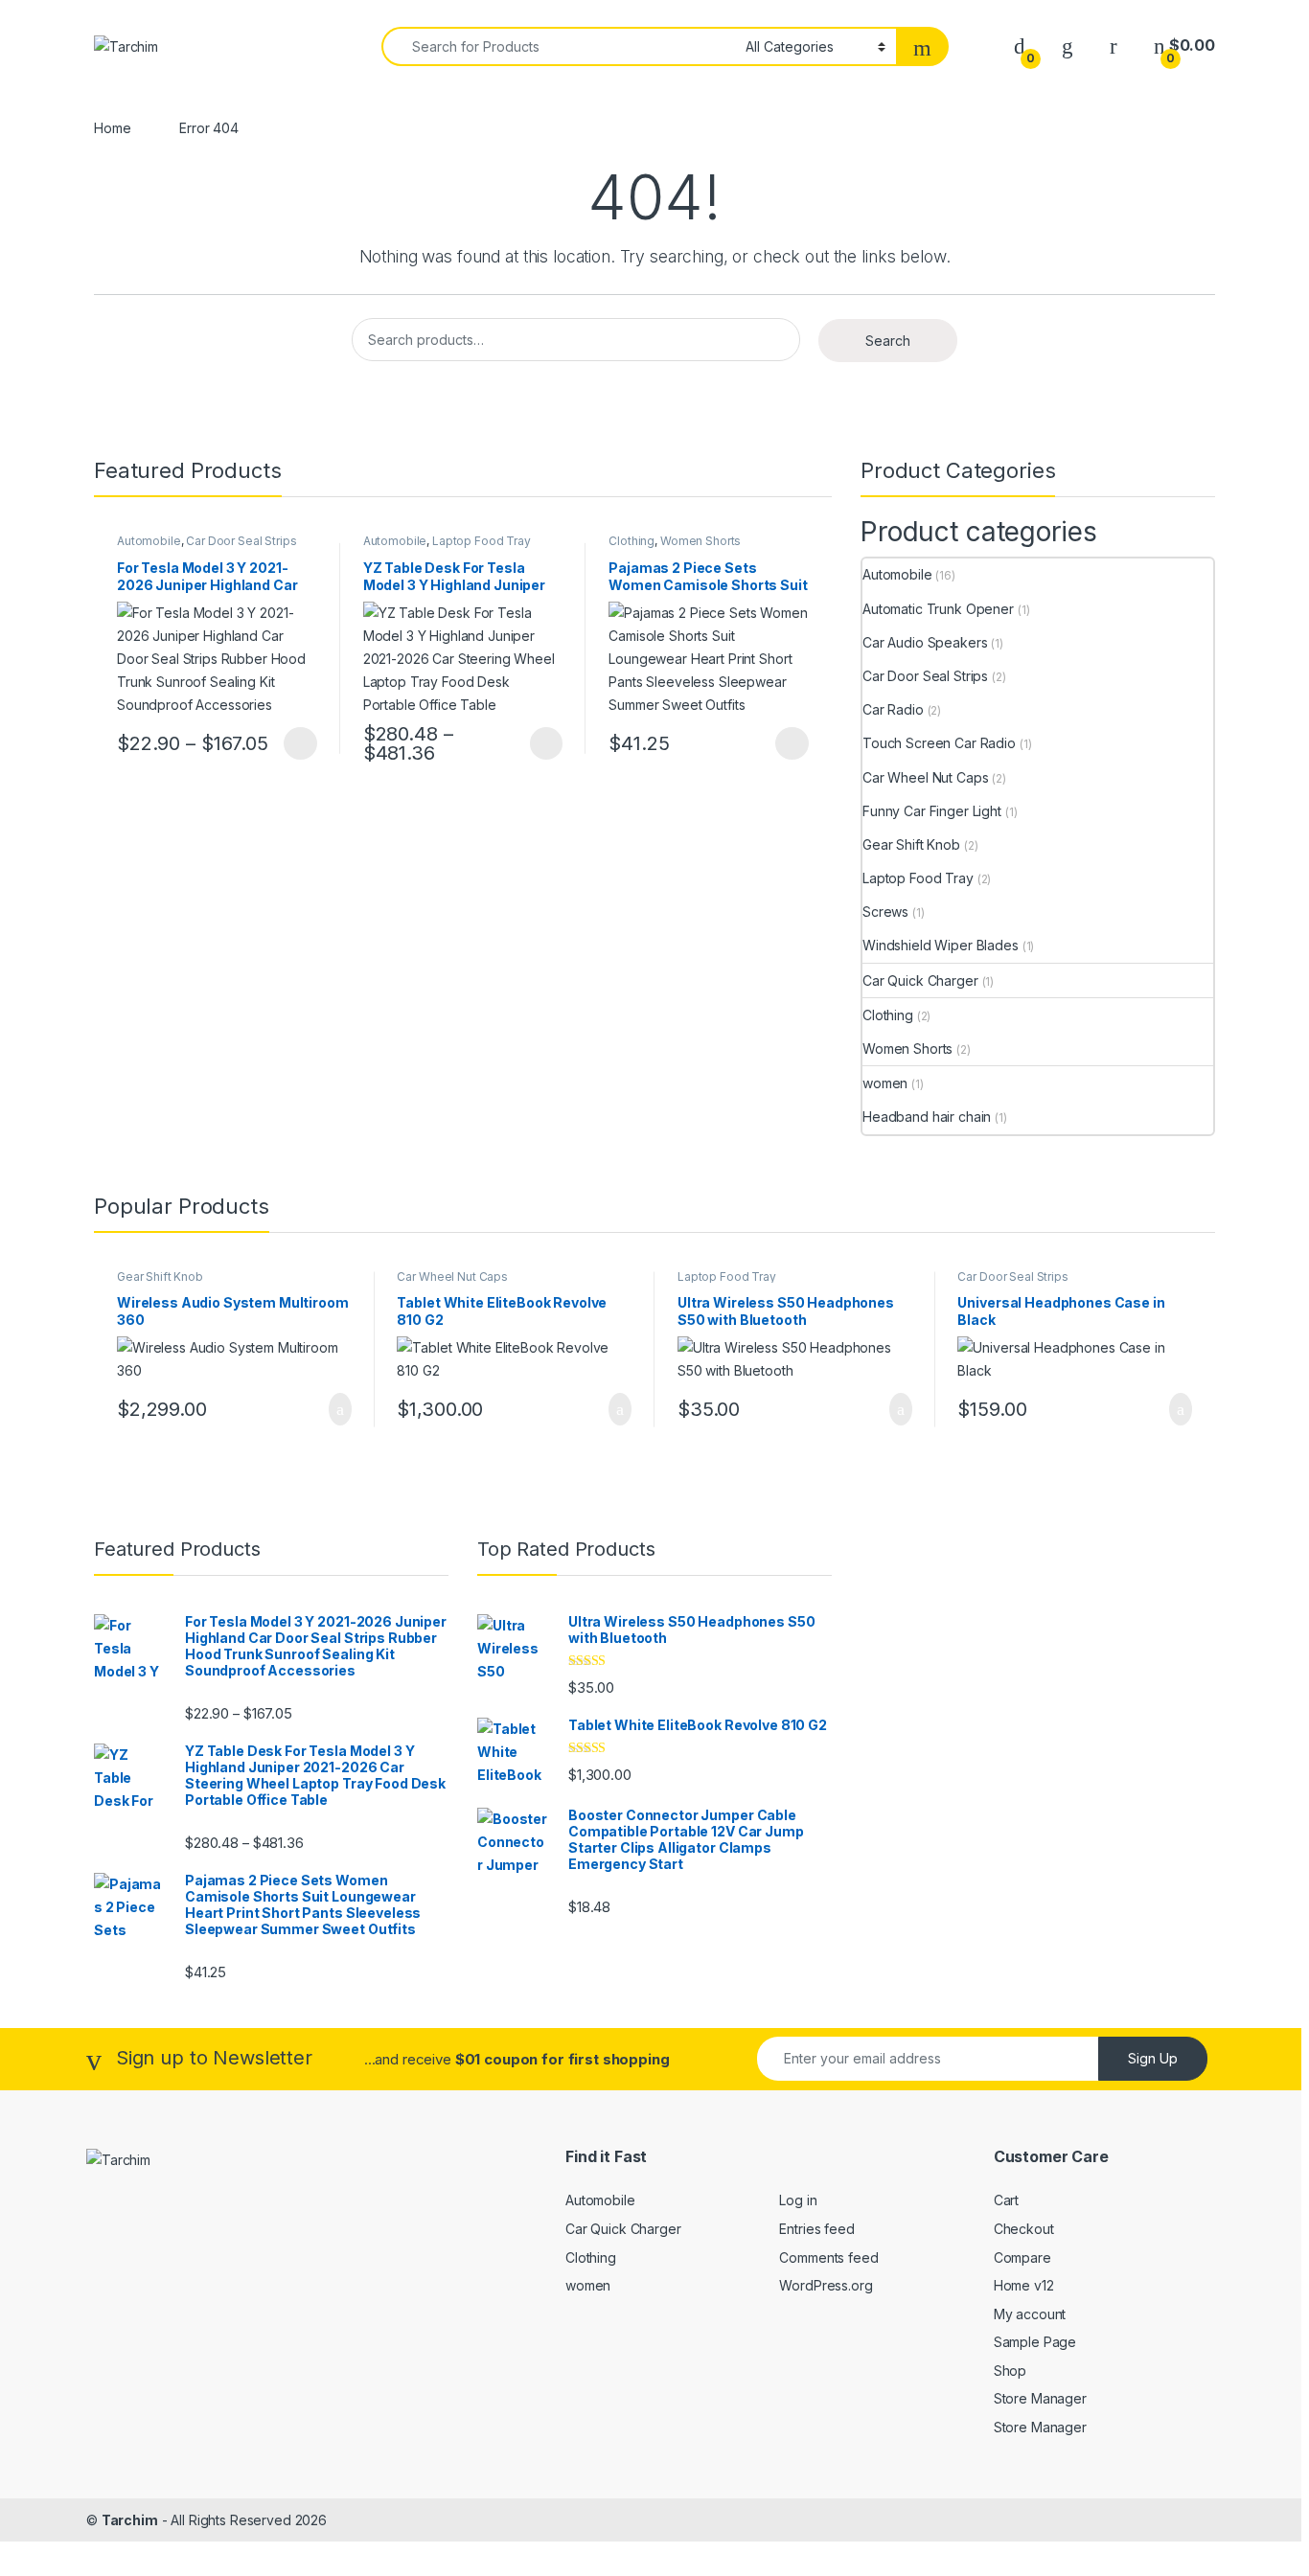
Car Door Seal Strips (241, 541)
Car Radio (893, 709)
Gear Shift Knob (911, 844)
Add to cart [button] (339, 1409)
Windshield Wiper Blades (941, 945)
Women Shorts (700, 541)
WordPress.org (826, 2285)
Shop (1010, 2371)
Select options (294, 743)
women (885, 1083)
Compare (1022, 2257)
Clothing (632, 541)
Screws (885, 912)
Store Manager (1040, 2398)
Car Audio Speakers (925, 642)
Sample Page (1035, 2342)
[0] (1020, 46)
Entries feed (816, 2229)
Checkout (1024, 2229)
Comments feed (828, 2257)
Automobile (149, 541)
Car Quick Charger (920, 980)
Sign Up (1153, 2058)
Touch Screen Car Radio (939, 743)
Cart (1006, 2200)
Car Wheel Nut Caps (925, 777)
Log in (798, 2200)
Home (112, 128)
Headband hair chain (927, 1117)
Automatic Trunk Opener (938, 609)
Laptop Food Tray (482, 541)
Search (888, 341)
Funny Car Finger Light (932, 811)
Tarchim (130, 2520)
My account (1030, 2314)
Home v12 (1024, 2285)
